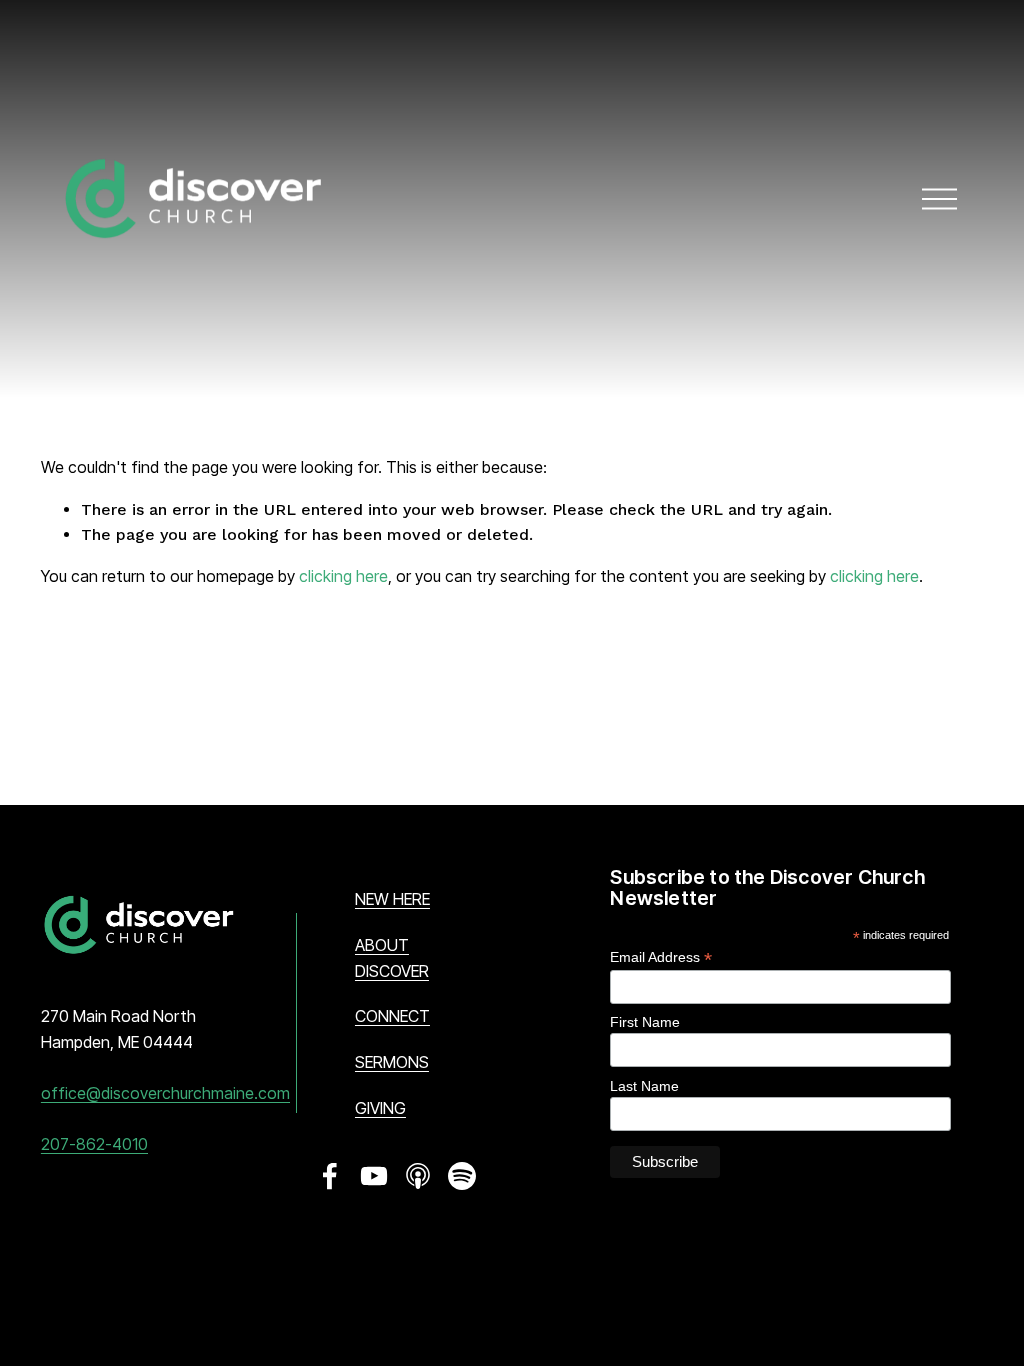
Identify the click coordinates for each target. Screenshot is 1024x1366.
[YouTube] (374, 1176)
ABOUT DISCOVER (392, 958)
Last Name (644, 1086)
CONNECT (392, 1016)
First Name (645, 1022)
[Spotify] (462, 1176)
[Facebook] (330, 1176)
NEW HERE (392, 899)
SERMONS (392, 1062)
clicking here (343, 576)
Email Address (661, 957)
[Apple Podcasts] (418, 1176)
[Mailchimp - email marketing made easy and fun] (906, 1179)
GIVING (380, 1108)
